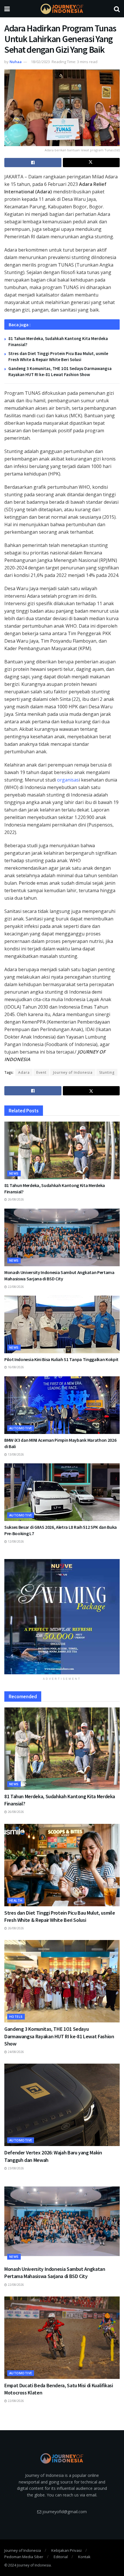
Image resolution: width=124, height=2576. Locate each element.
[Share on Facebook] (33, 163)
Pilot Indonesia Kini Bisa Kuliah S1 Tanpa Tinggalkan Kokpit (61, 1359)
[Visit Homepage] (62, 9)
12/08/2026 (15, 1541)
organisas (68, 780)
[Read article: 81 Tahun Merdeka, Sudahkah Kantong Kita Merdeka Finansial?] (62, 1150)
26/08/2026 (15, 1199)
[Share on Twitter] (91, 163)
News (14, 1173)
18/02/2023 (40, 62)
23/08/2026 (15, 2168)
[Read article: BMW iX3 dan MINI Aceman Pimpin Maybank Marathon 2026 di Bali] (62, 1405)
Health (16, 1900)
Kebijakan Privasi (66, 2550)
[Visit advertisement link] (62, 1617)
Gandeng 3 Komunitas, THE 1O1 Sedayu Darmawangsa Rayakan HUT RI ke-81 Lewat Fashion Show (59, 2036)
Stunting (107, 1072)
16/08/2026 (15, 1367)
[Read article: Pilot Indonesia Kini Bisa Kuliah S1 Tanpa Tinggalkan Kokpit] (62, 1324)
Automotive (21, 1428)
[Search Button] (117, 9)
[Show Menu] (7, 9)
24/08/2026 (15, 2052)
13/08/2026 (15, 1454)
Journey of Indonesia (73, 1072)
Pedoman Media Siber (24, 2557)
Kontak (84, 2557)
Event (41, 1072)
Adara (24, 1072)
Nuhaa (16, 62)
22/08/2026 (15, 1287)
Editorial (61, 2557)
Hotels (16, 2017)
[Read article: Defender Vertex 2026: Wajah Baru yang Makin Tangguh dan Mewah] (62, 2105)
